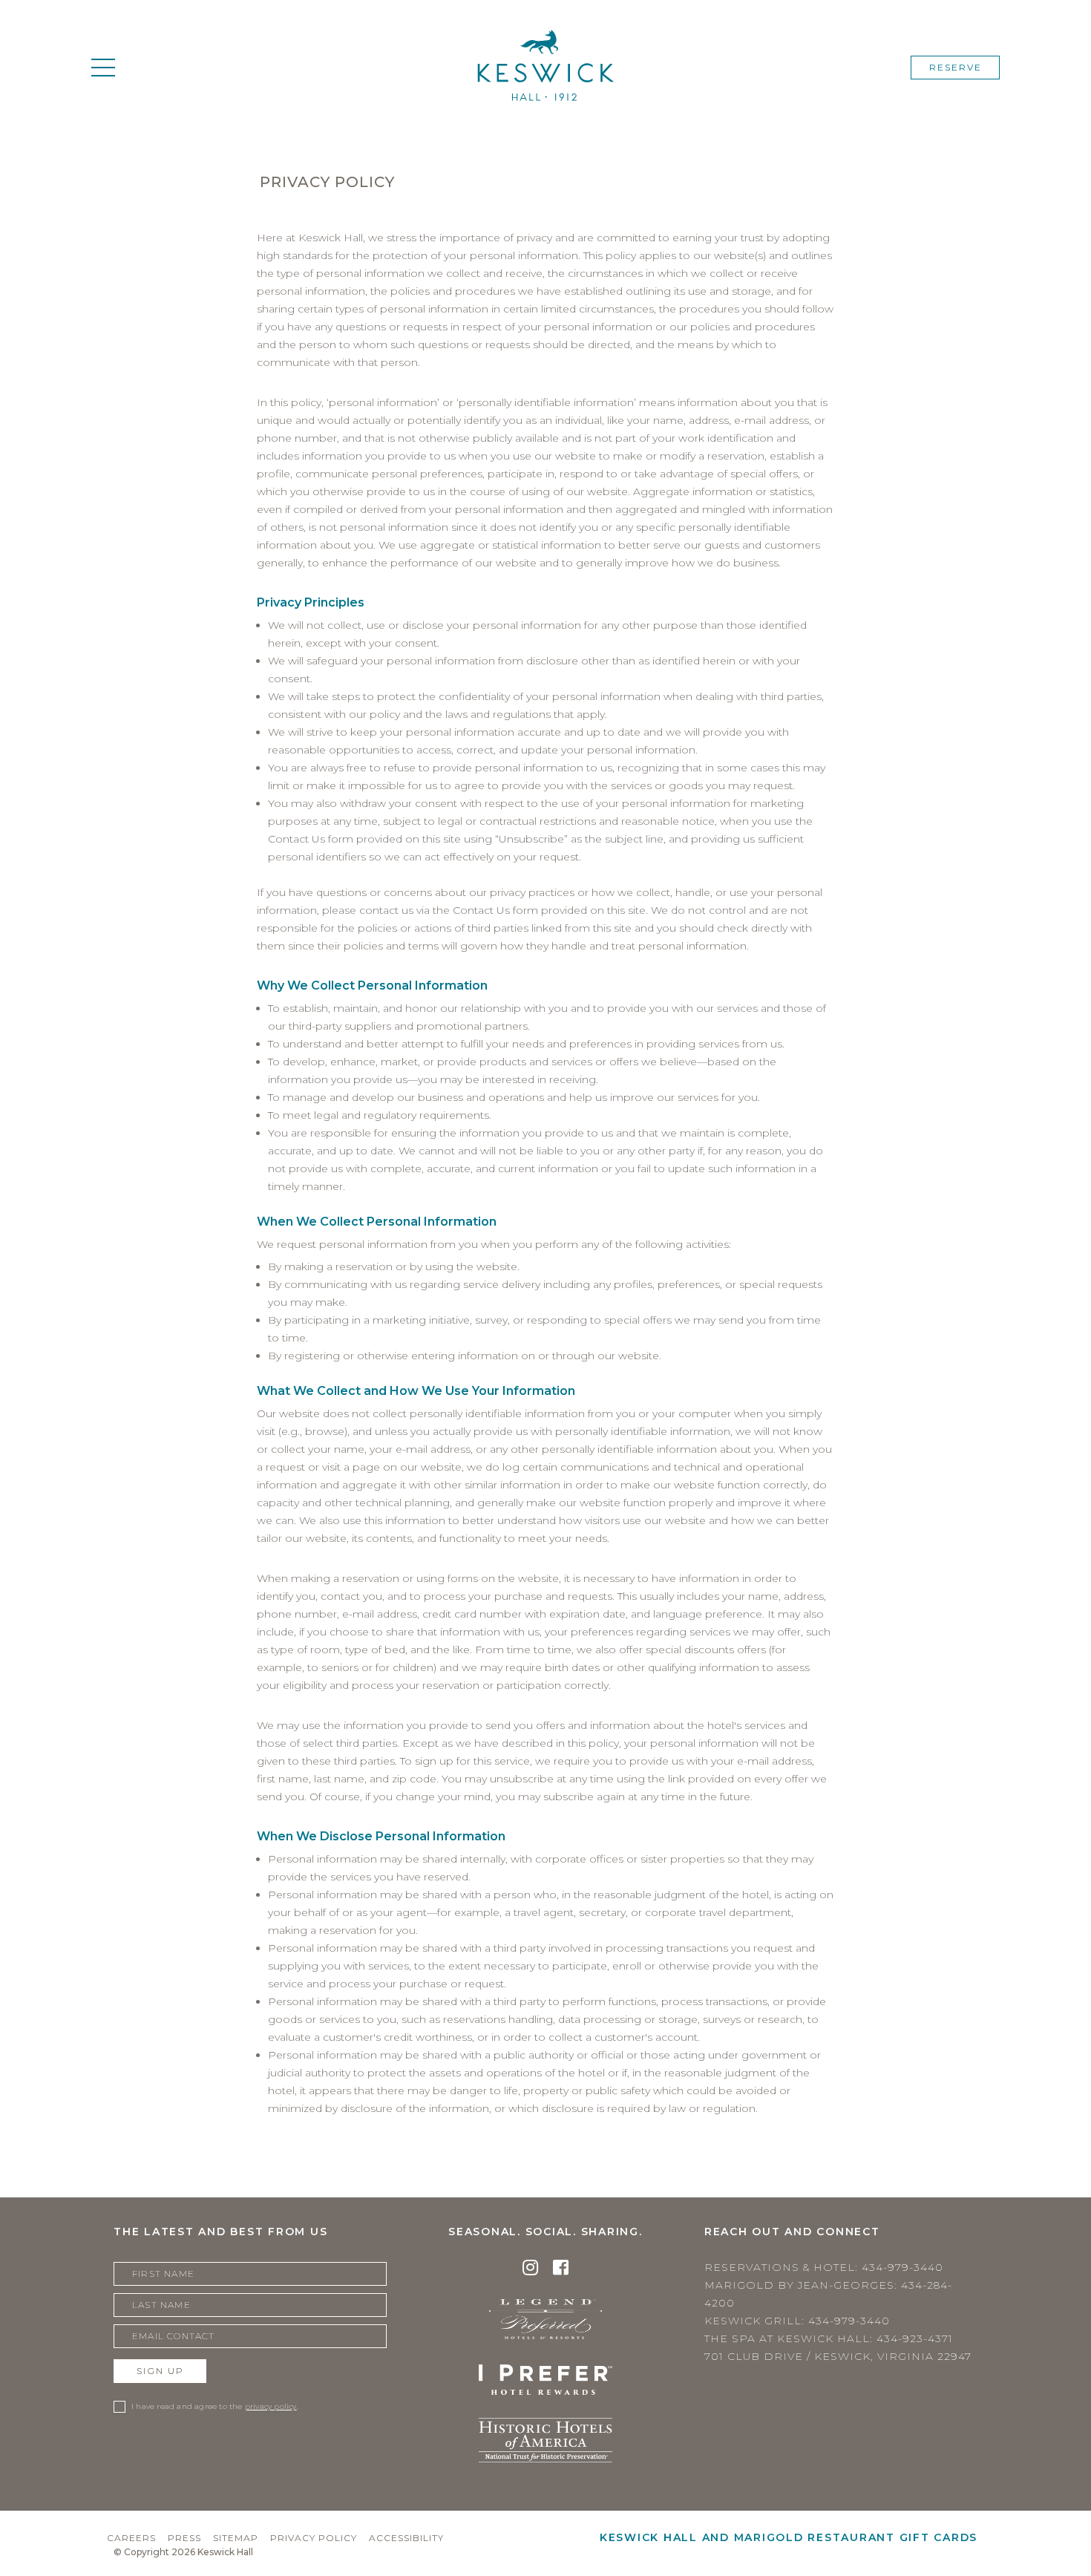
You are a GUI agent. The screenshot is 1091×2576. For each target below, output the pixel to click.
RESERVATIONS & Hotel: (824, 2267)
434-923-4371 (915, 2338)
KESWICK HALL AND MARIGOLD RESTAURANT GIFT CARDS (789, 2537)
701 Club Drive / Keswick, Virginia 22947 (838, 2356)
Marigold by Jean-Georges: (828, 2294)
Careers (131, 2538)
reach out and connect (792, 2232)
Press (184, 2538)
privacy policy (271, 2406)
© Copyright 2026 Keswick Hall (183, 2552)
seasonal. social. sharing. (545, 2232)
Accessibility (406, 2538)
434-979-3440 (902, 2267)
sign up (160, 2371)
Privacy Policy (314, 2538)
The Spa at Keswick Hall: (829, 2338)
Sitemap (236, 2538)
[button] (103, 68)
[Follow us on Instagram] (530, 2270)
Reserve (956, 67)
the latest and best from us (220, 2232)
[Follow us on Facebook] (561, 2270)
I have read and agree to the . (215, 2406)
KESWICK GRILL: (797, 2321)
